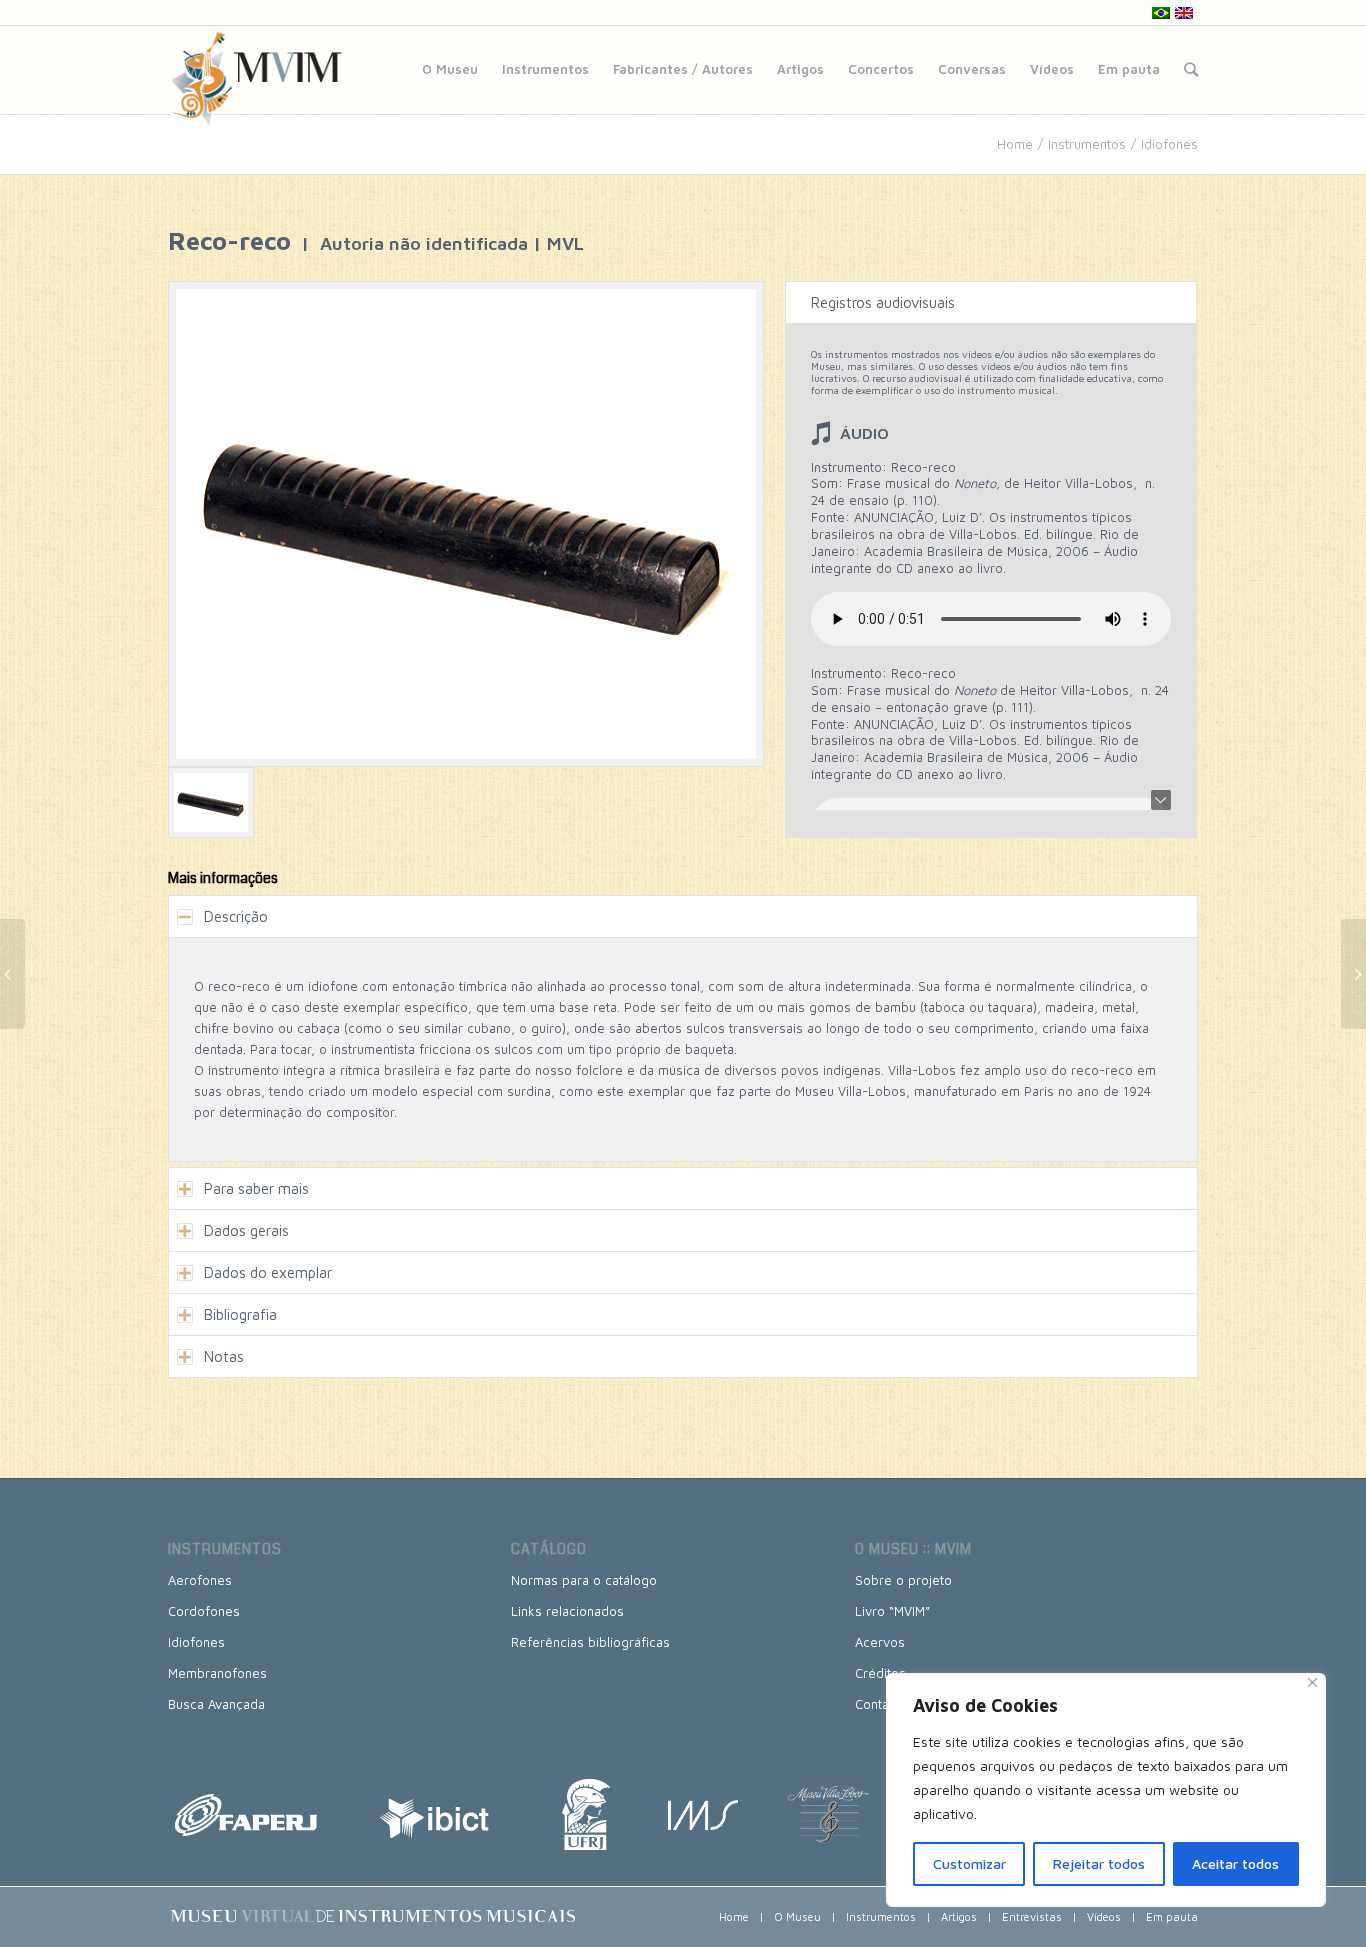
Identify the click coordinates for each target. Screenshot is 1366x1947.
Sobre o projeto (903, 1580)
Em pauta (1129, 69)
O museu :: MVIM (913, 1549)
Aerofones (200, 1580)
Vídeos (1052, 69)
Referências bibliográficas (590, 1642)
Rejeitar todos (1099, 1863)
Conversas (972, 69)
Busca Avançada (216, 1704)
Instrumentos (545, 69)
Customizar (969, 1863)
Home (1015, 144)
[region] (1106, 1790)
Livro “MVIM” (892, 1611)
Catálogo (549, 1549)
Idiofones (1169, 144)
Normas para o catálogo (584, 1580)
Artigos (800, 69)
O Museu (450, 69)
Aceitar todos (1235, 1863)
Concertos (881, 69)
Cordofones (204, 1611)
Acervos (880, 1642)
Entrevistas (1032, 1916)
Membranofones (217, 1673)
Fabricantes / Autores (683, 69)
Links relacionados (567, 1611)
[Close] (1312, 1682)
